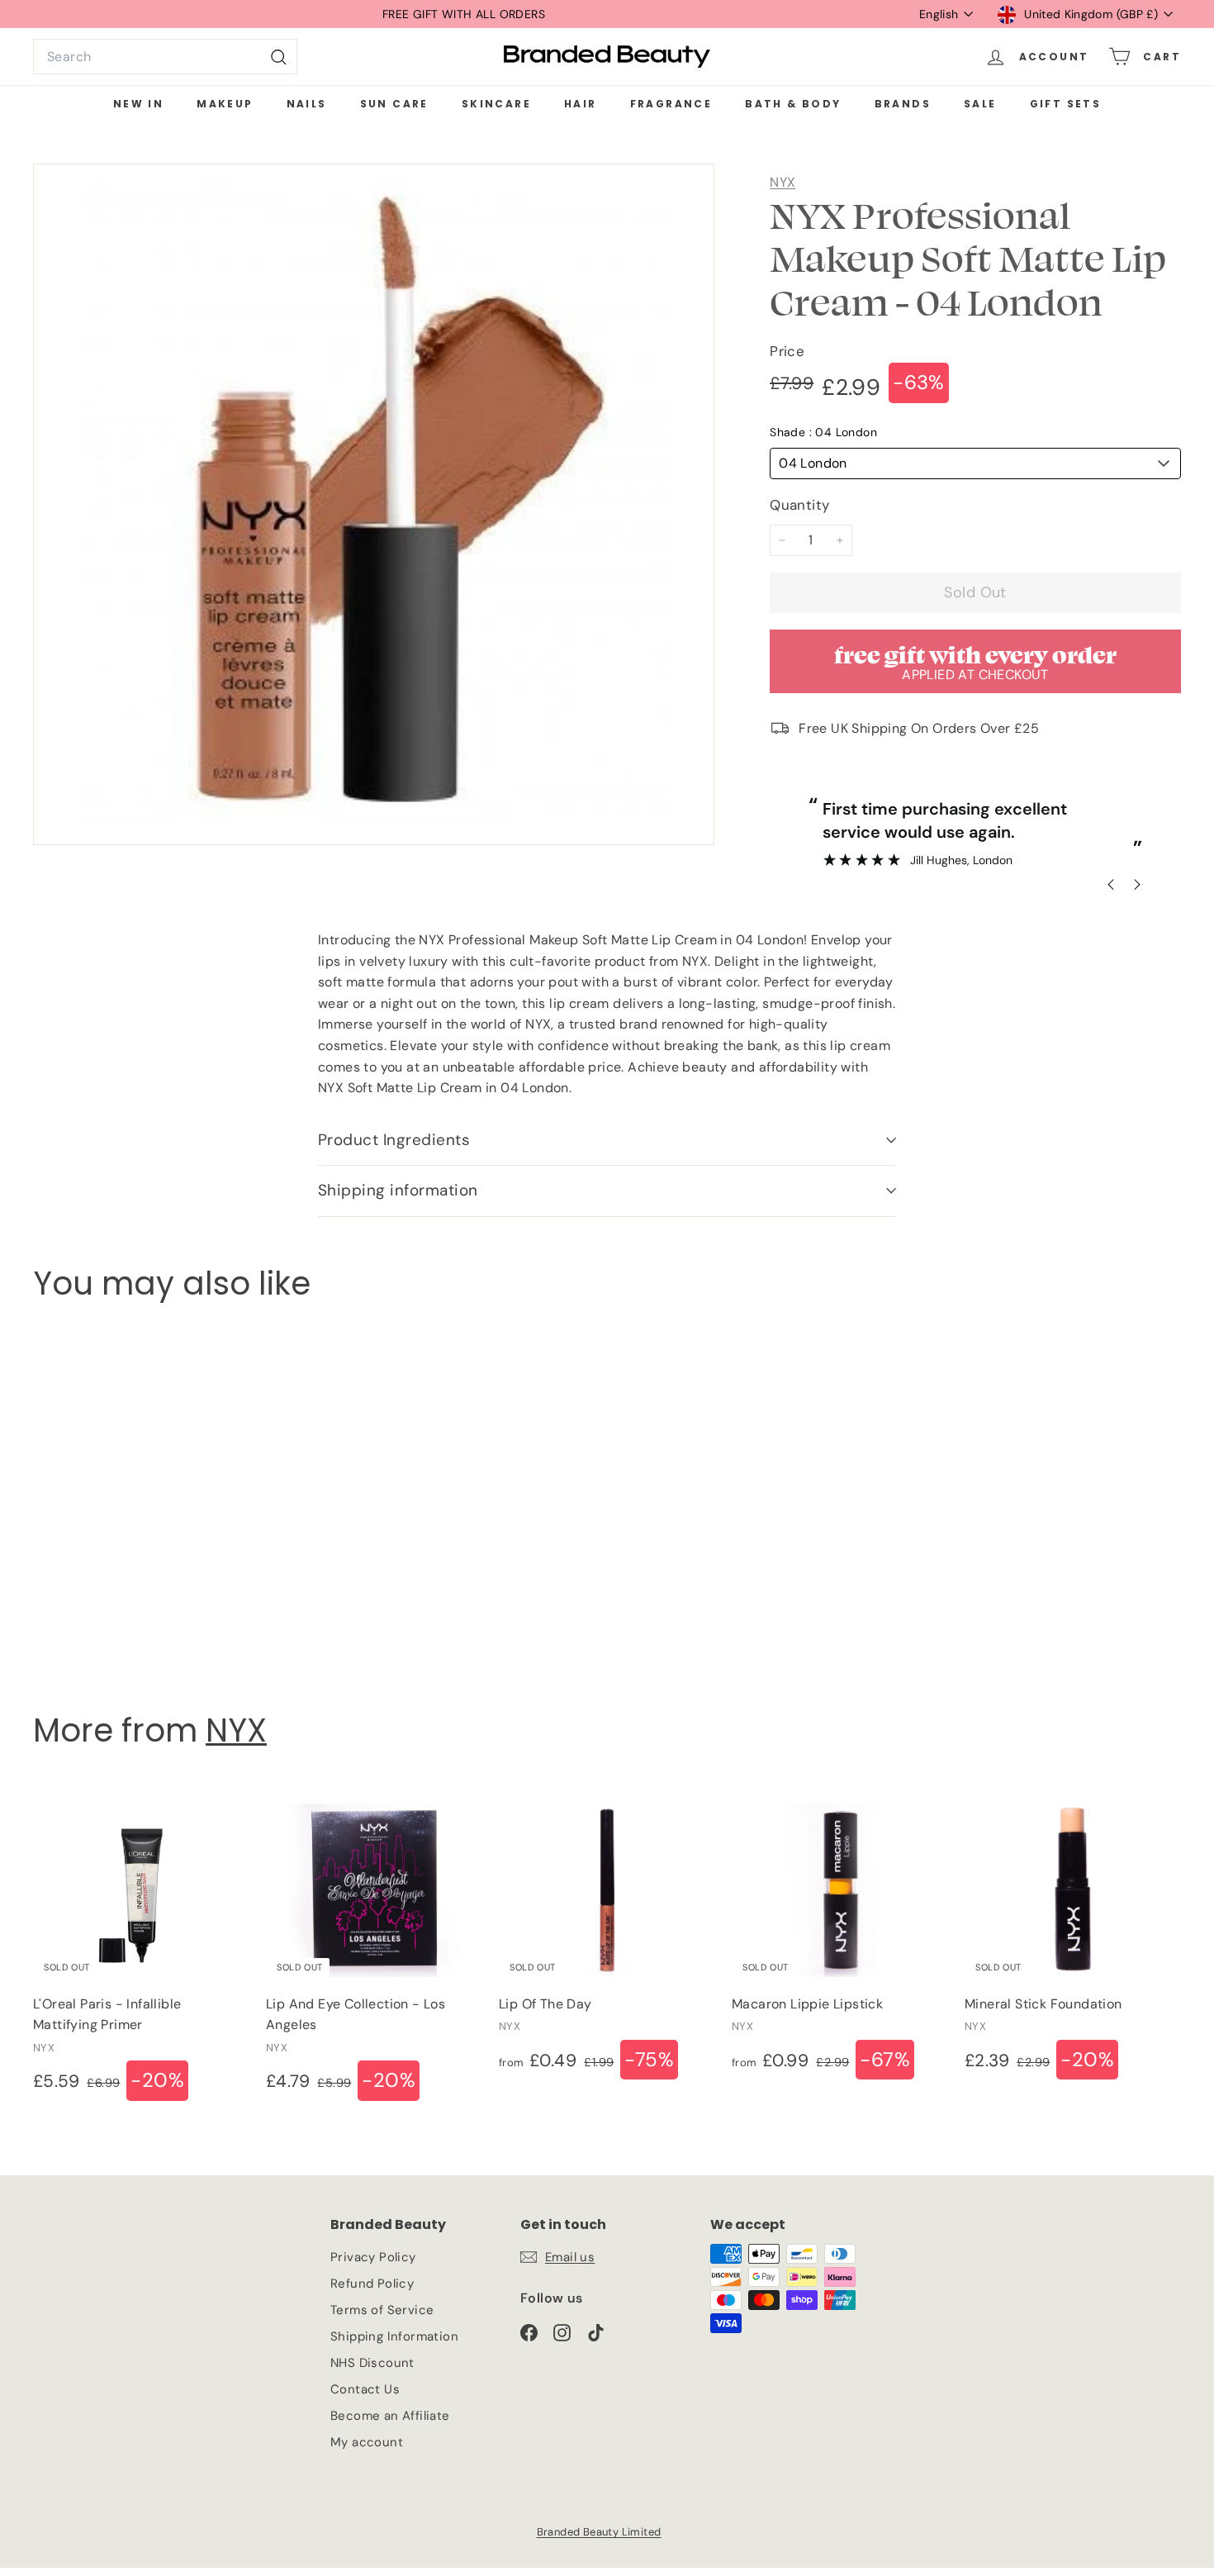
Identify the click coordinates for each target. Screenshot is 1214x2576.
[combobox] (165, 57)
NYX (782, 182)
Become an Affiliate (390, 2416)
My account (367, 2442)
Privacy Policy (373, 2257)
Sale (980, 104)
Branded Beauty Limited (599, 2532)
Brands (903, 104)
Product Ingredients (394, 1140)
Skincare (496, 104)
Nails (307, 104)
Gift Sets (1066, 104)
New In (138, 104)
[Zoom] (374, 504)
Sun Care (394, 104)
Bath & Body (793, 104)
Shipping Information (394, 2336)
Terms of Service (382, 2310)
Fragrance (671, 104)
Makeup (225, 104)
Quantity (799, 505)
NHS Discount (372, 2363)
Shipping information (398, 1190)
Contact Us (365, 2389)
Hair (581, 104)
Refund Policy (372, 2284)
